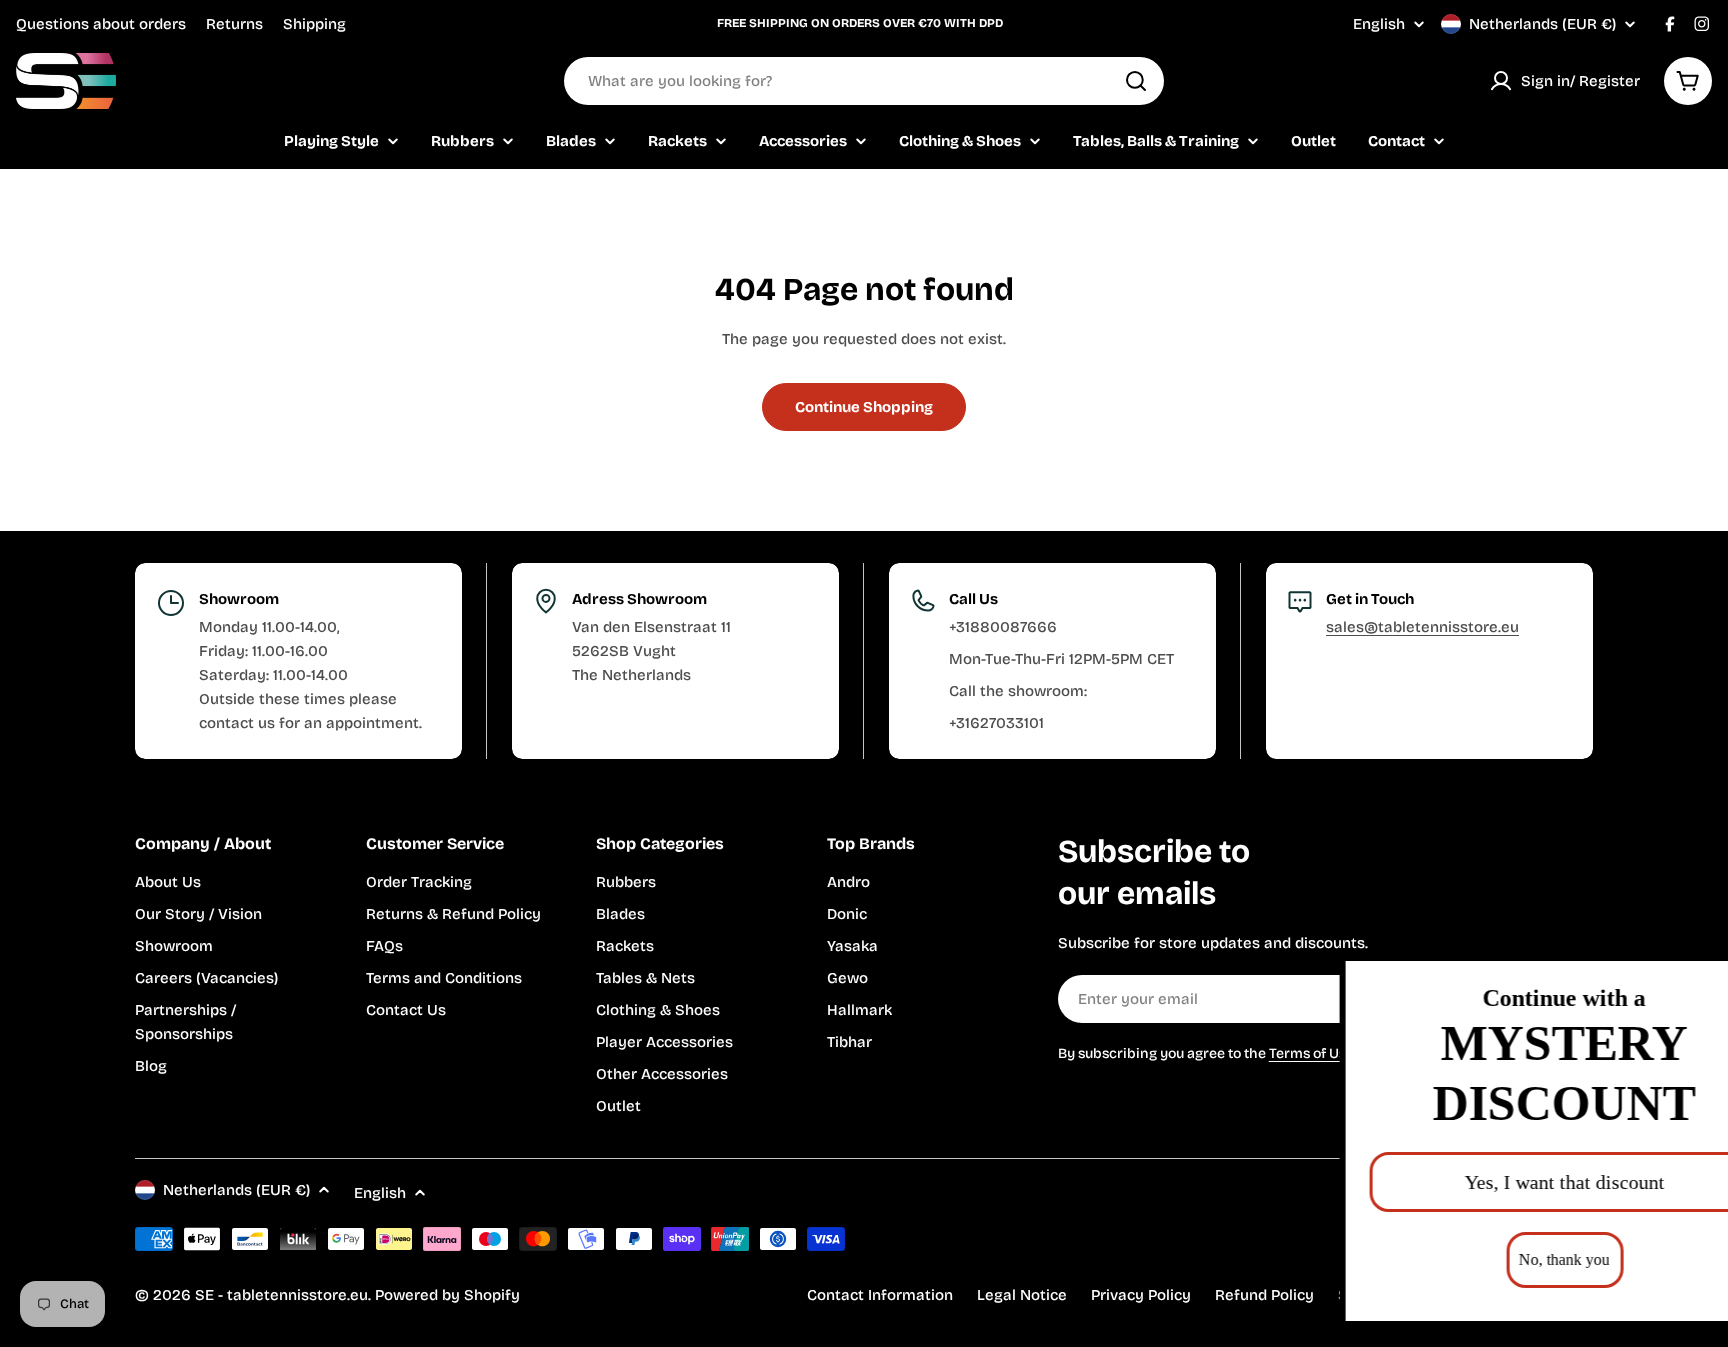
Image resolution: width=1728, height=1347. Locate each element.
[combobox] (864, 81)
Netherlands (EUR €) (1542, 24)
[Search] (1136, 81)
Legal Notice (1022, 1295)
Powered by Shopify (447, 1295)
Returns (234, 24)
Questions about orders (101, 24)
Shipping (314, 24)
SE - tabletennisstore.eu (281, 1295)
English (1379, 24)
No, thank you (1483, 1259)
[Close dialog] (1682, 980)
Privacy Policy (1141, 1295)
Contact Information (880, 1295)
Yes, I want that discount (1483, 1182)
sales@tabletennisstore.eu (1422, 627)
